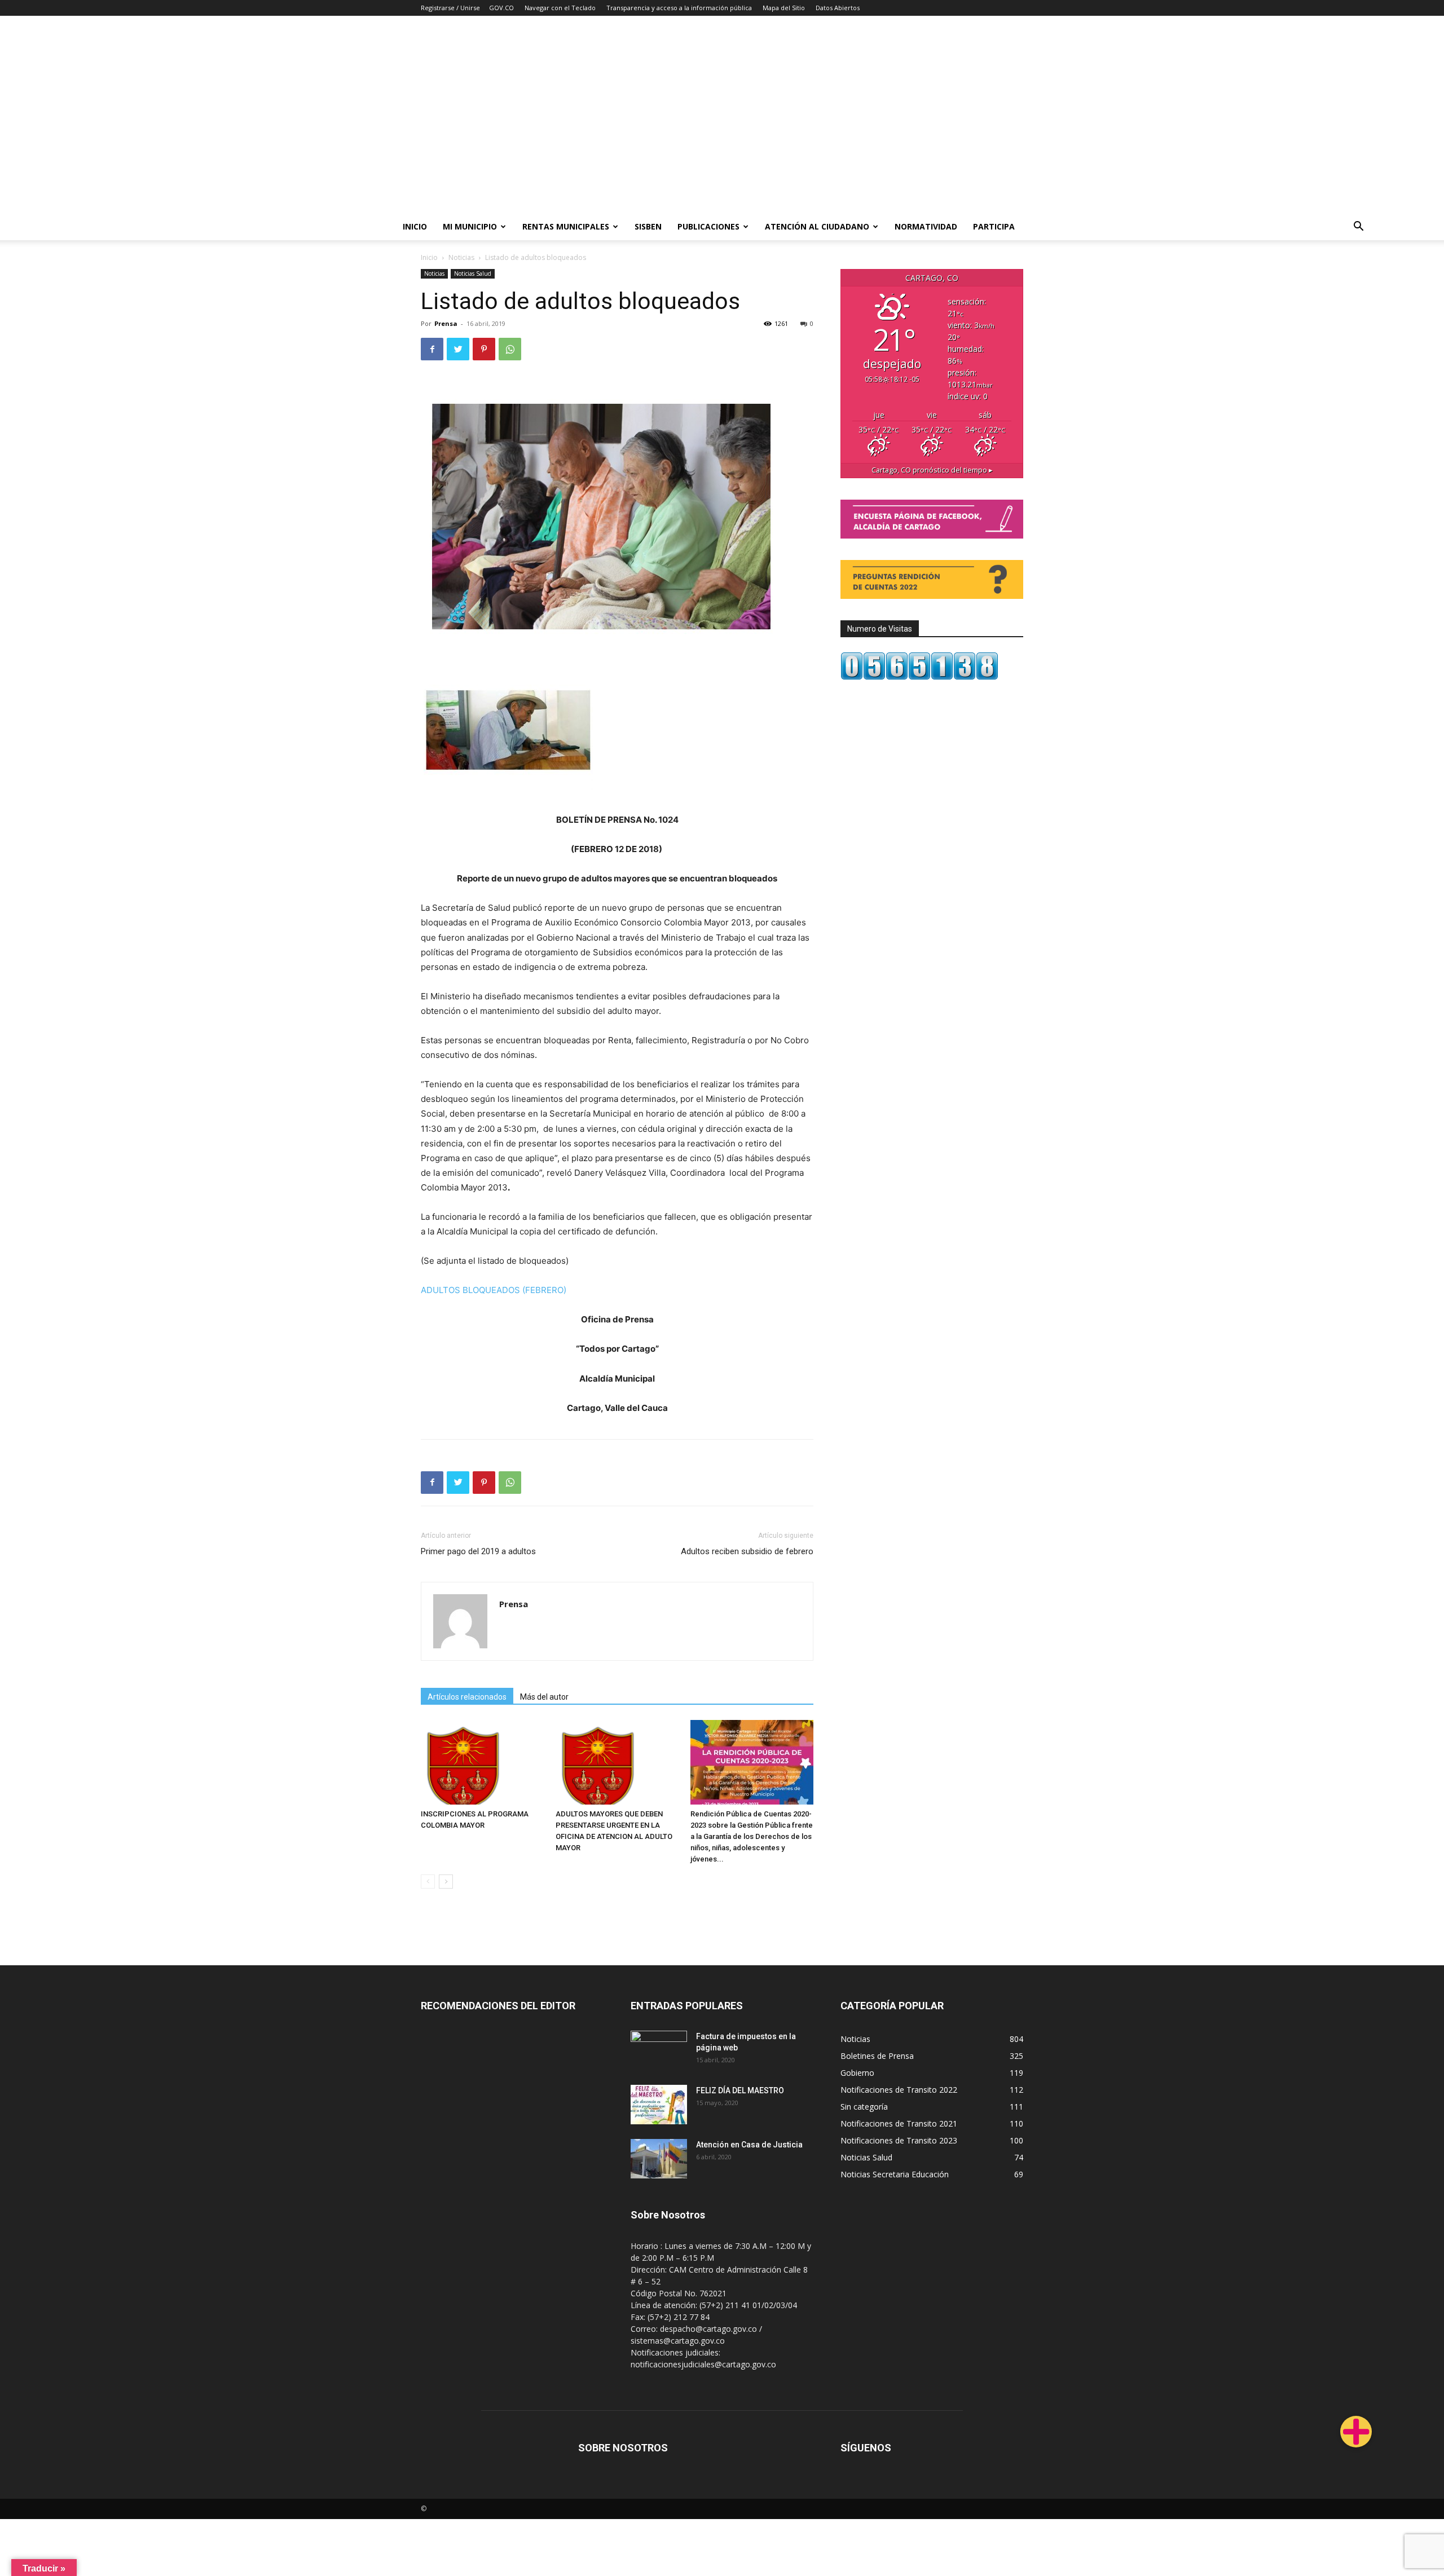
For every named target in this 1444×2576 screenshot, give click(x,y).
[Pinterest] (484, 349)
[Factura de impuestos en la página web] (659, 2050)
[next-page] (446, 1882)
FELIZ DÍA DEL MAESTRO (740, 2090)
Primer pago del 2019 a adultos (478, 1551)
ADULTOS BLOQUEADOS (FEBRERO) (494, 1290)
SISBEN (648, 226)
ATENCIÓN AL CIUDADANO (817, 226)
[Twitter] (458, 349)
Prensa (446, 323)
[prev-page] (428, 1882)
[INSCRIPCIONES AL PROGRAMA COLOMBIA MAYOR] (482, 1762)
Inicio (415, 226)
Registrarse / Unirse (450, 8)
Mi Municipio (470, 226)
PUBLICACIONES (708, 226)
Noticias (461, 257)
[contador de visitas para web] (919, 677)
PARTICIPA (994, 226)
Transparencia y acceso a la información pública (679, 8)
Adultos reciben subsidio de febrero (747, 1551)
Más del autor (544, 1697)
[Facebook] (432, 349)
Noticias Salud (473, 274)
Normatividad (926, 226)
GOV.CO (501, 8)
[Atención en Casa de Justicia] (659, 2159)
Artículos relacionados (467, 1697)
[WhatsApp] (510, 349)
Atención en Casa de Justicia (749, 2145)
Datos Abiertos (838, 8)
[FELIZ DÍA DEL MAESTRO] (659, 2105)
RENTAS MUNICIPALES (566, 226)
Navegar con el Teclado (560, 8)
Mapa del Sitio (784, 8)
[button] (1358, 228)
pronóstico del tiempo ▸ (932, 470)
